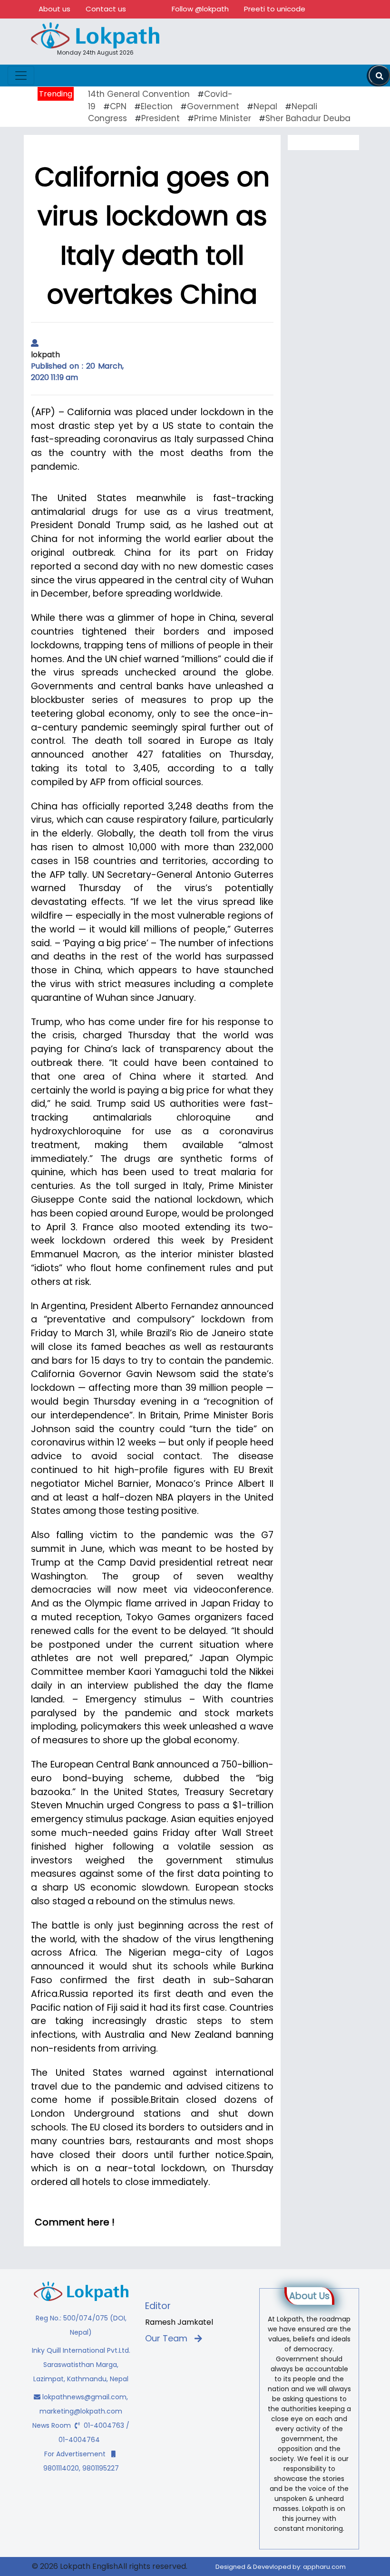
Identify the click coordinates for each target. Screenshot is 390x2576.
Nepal (265, 106)
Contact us (106, 9)
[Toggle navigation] (21, 76)
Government (213, 106)
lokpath (45, 355)
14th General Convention (139, 94)
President (161, 118)
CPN (118, 106)
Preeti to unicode (275, 9)
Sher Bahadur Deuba (308, 118)
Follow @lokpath (200, 9)
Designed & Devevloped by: (281, 2567)
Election (157, 106)
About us (54, 9)
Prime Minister (223, 118)
